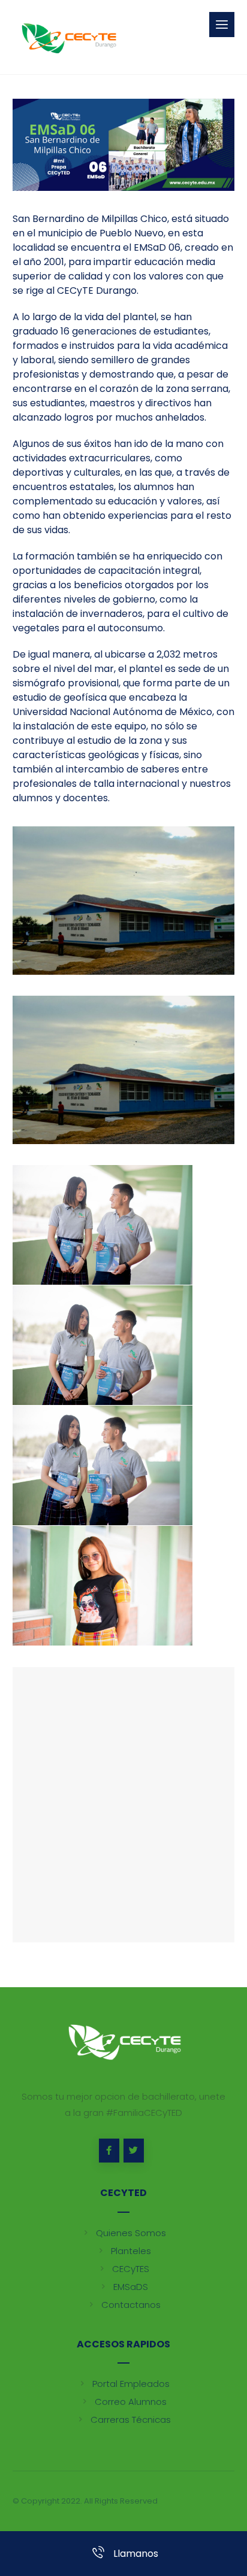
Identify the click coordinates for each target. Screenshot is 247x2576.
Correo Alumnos (131, 2402)
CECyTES (131, 2269)
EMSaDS (131, 2287)
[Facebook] (109, 2151)
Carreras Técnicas (131, 2420)
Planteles (131, 2251)
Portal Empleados (131, 2384)
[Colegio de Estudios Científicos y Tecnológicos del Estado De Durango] (68, 37)
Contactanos (131, 2305)
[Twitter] (134, 2151)
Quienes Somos (131, 2233)
